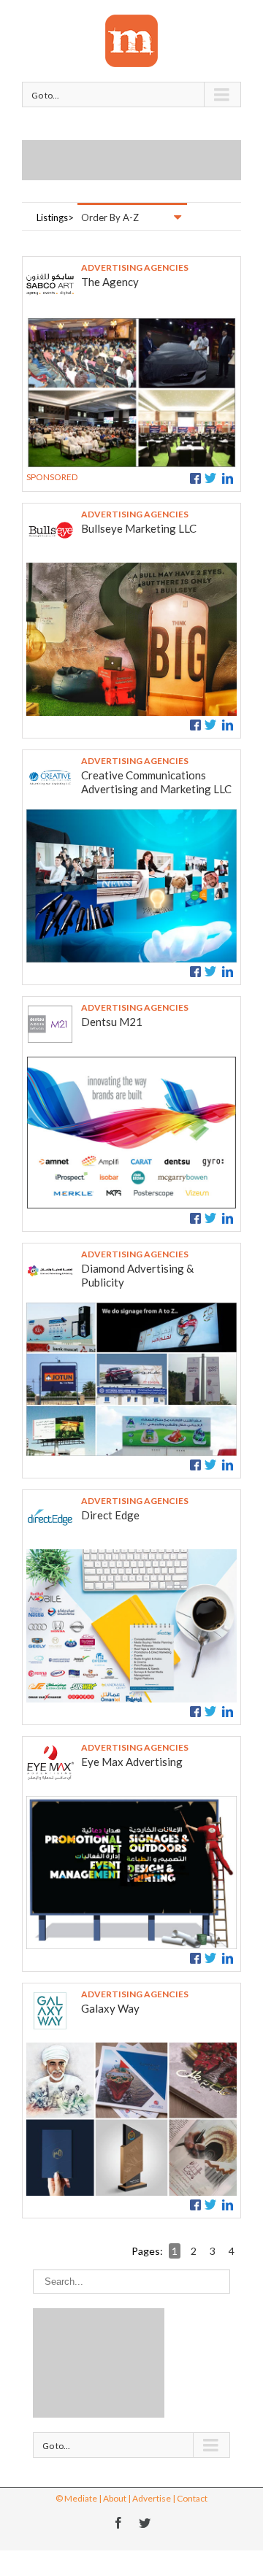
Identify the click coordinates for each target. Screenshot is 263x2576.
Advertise (152, 2498)
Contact (192, 2498)
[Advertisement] (142, 158)
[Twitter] (145, 2523)
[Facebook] (118, 2523)
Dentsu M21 (112, 1022)
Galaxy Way (110, 2008)
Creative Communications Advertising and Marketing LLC (156, 782)
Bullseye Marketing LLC (139, 528)
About (115, 2498)
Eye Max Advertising (132, 1762)
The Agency (110, 282)
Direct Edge (110, 1515)
